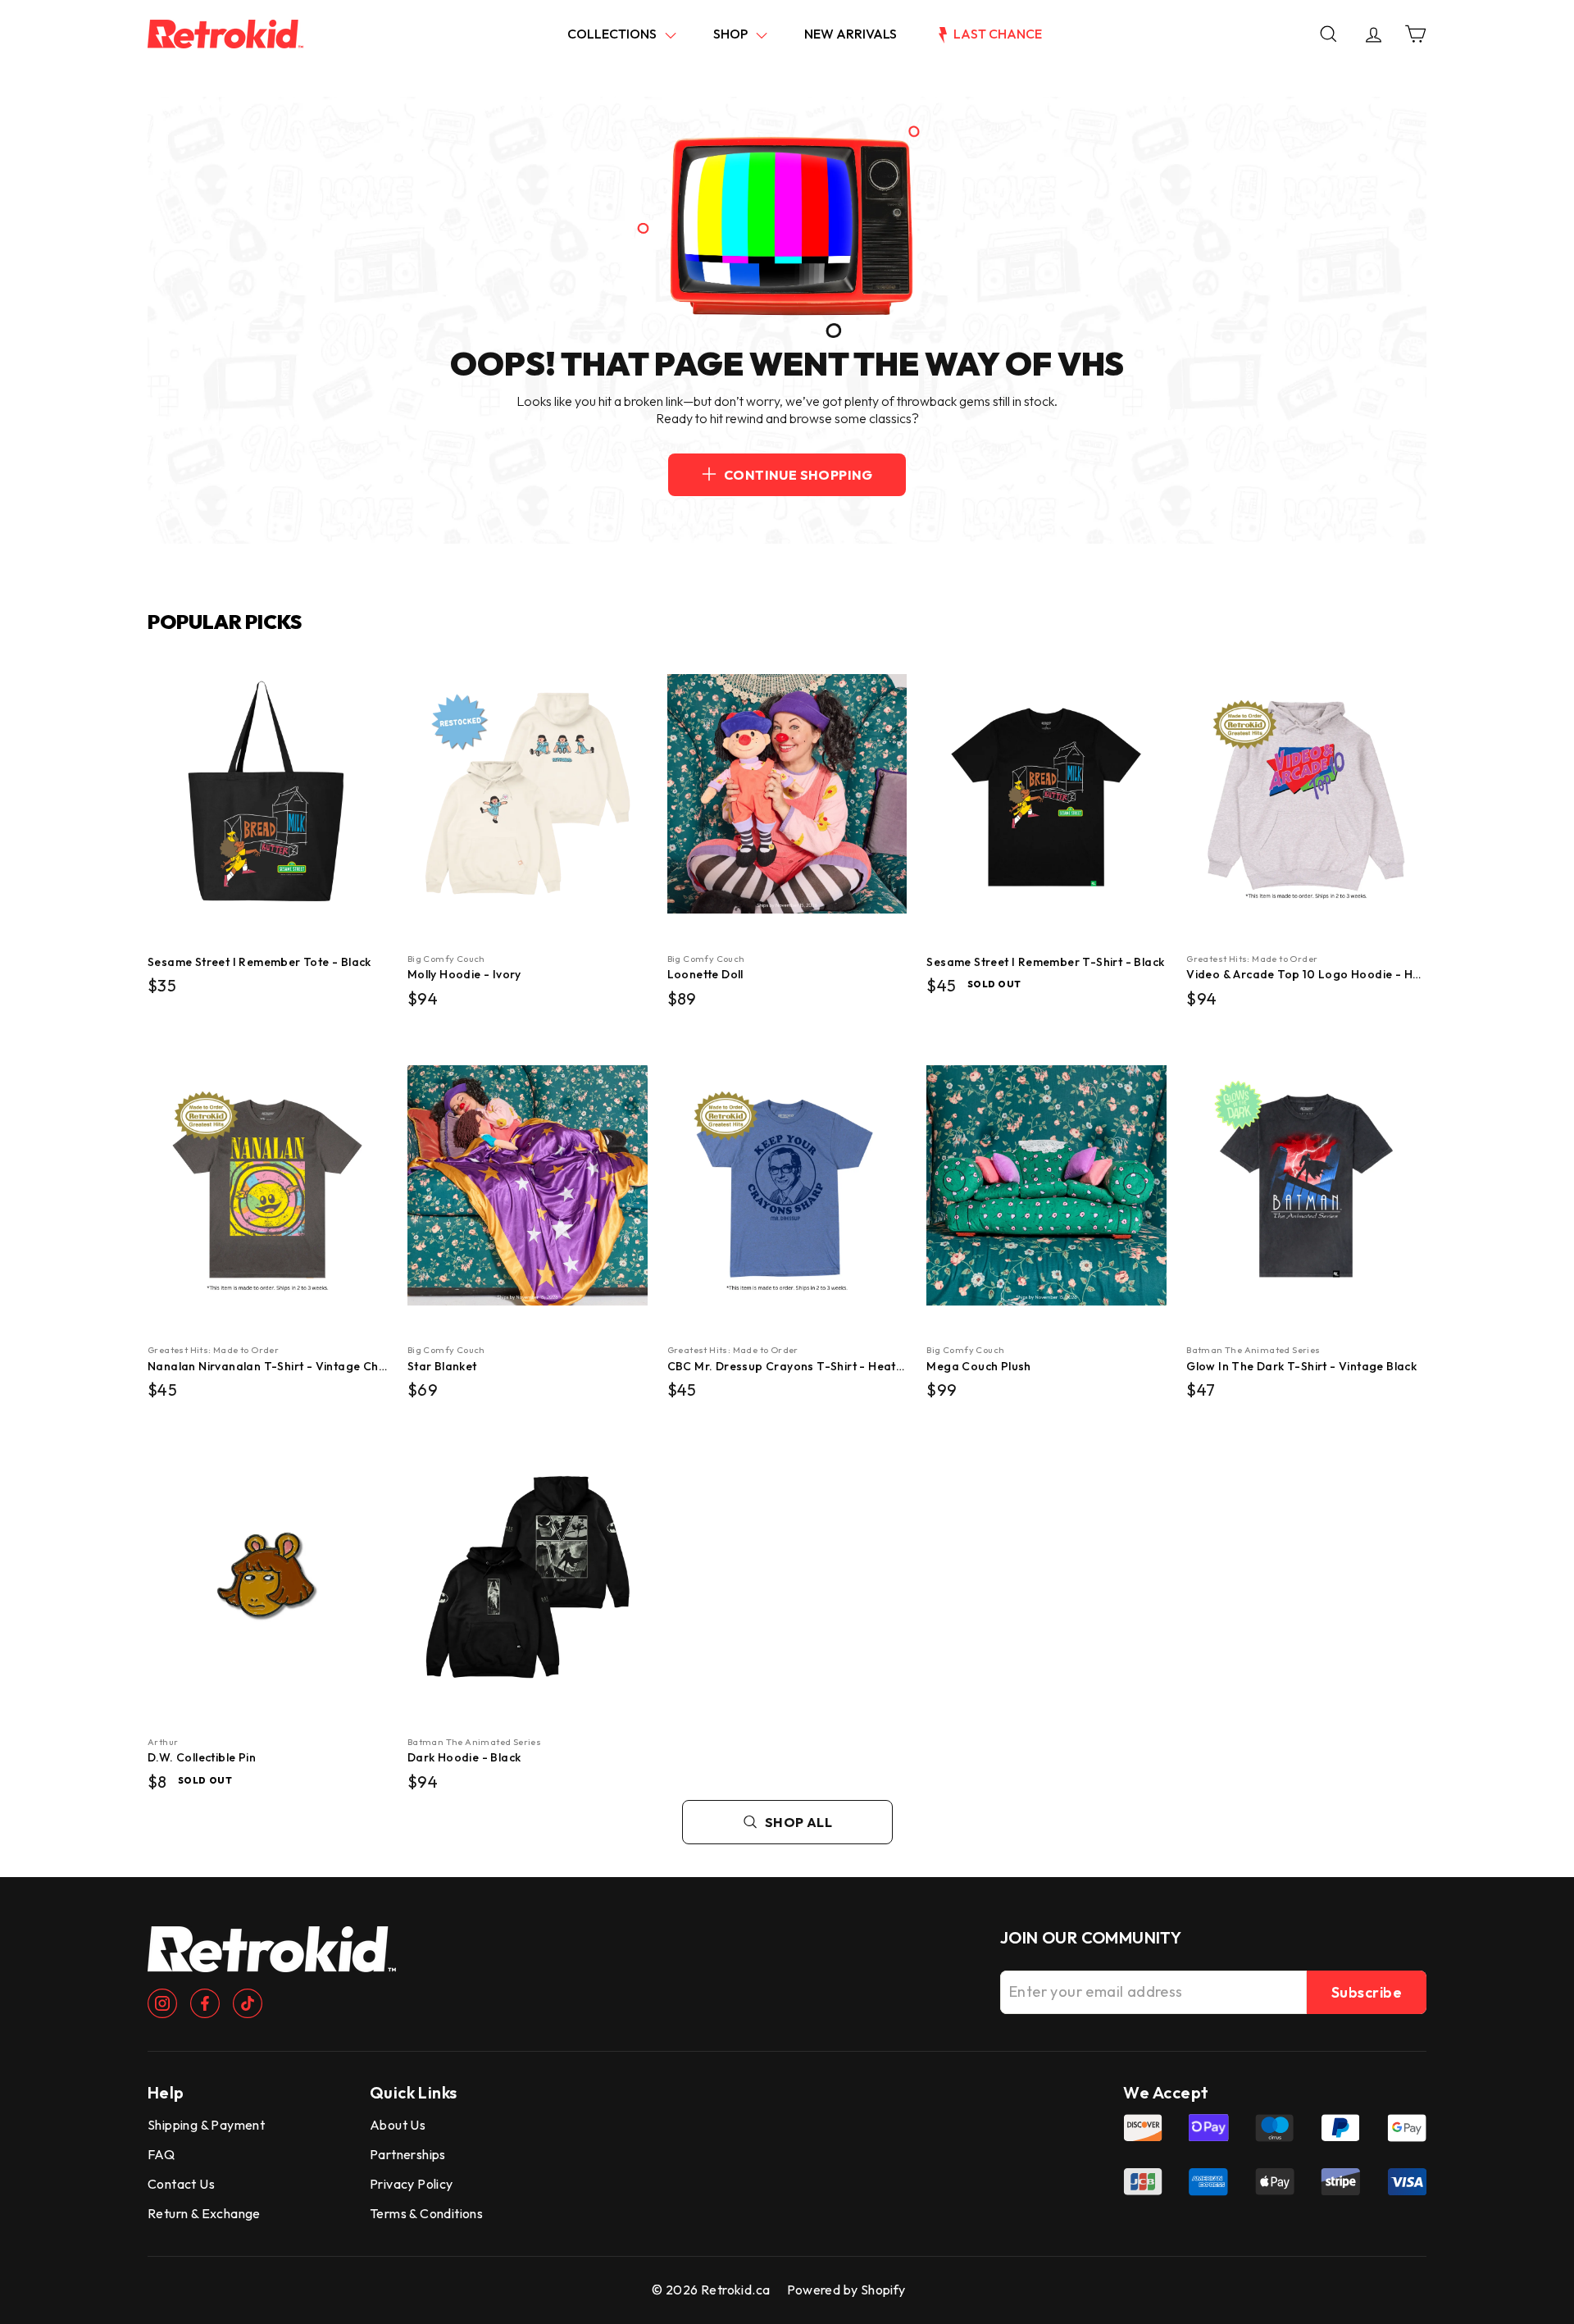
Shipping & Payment (206, 2125)
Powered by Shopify (846, 2290)
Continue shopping (798, 475)
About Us (398, 2125)
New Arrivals (851, 34)
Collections (613, 34)
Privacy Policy (412, 2184)
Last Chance (996, 34)
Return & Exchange (204, 2213)
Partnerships (408, 2154)
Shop (732, 34)
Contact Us (181, 2184)
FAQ (161, 2154)
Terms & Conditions (426, 2213)
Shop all (798, 1822)
